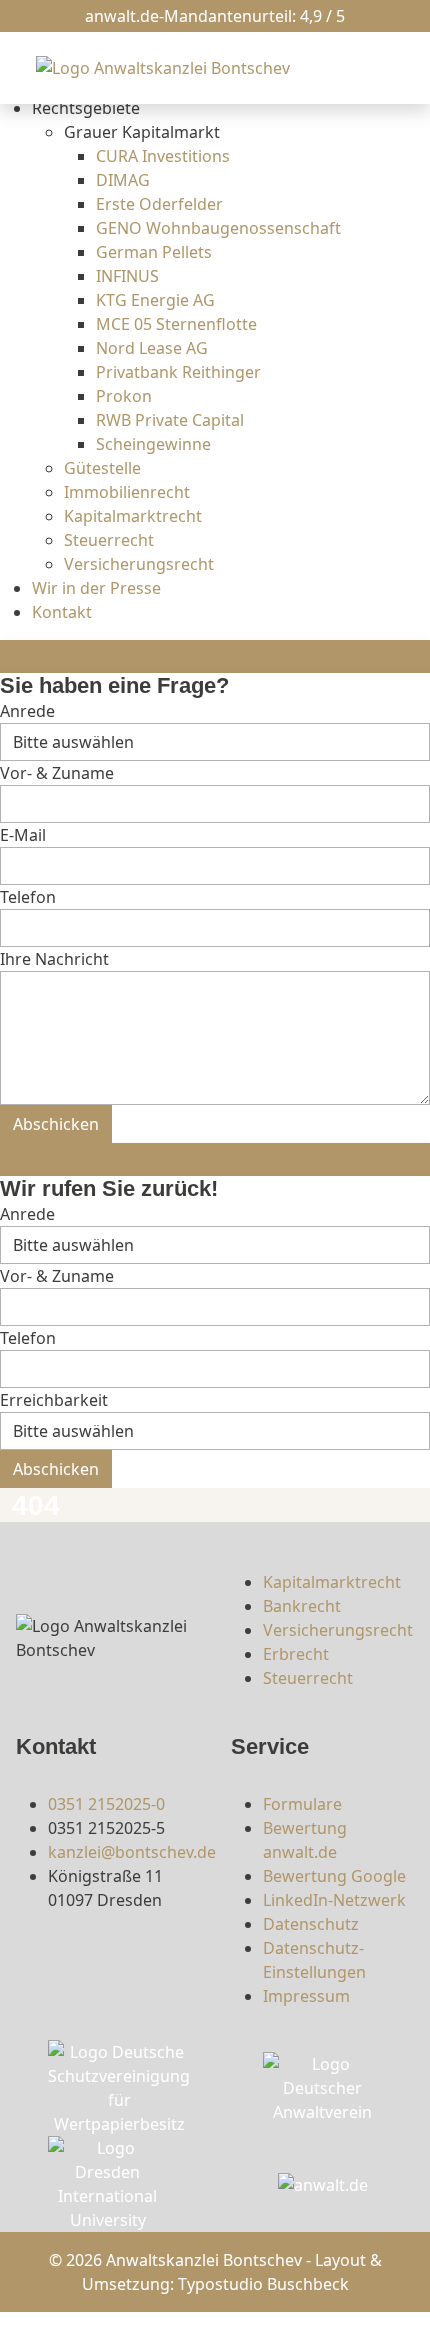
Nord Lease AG (152, 348)
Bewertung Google (334, 1876)
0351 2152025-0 (106, 1804)
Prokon (124, 396)
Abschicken (56, 1124)
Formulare (302, 1804)
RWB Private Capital (170, 420)
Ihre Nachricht (54, 959)
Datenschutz (311, 1924)
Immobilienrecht (127, 492)
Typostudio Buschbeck (263, 2284)
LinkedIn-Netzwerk (334, 1900)
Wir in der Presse (96, 588)
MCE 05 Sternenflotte (176, 324)
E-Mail (23, 835)
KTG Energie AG (155, 300)
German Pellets (154, 252)
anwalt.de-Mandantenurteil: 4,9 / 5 (215, 16)
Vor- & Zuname (57, 773)
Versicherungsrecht (139, 564)
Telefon (28, 897)
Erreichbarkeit (54, 1400)
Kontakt (62, 612)
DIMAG (123, 180)
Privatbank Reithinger (178, 372)
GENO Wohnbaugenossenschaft (218, 228)
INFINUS (127, 276)
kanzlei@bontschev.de (132, 1852)
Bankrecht (302, 1606)
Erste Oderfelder (159, 204)
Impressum (306, 1996)
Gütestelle (102, 468)
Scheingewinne (153, 444)
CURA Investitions (163, 156)
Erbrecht (296, 1654)
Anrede (27, 711)
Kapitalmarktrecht (133, 516)
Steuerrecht (109, 540)
